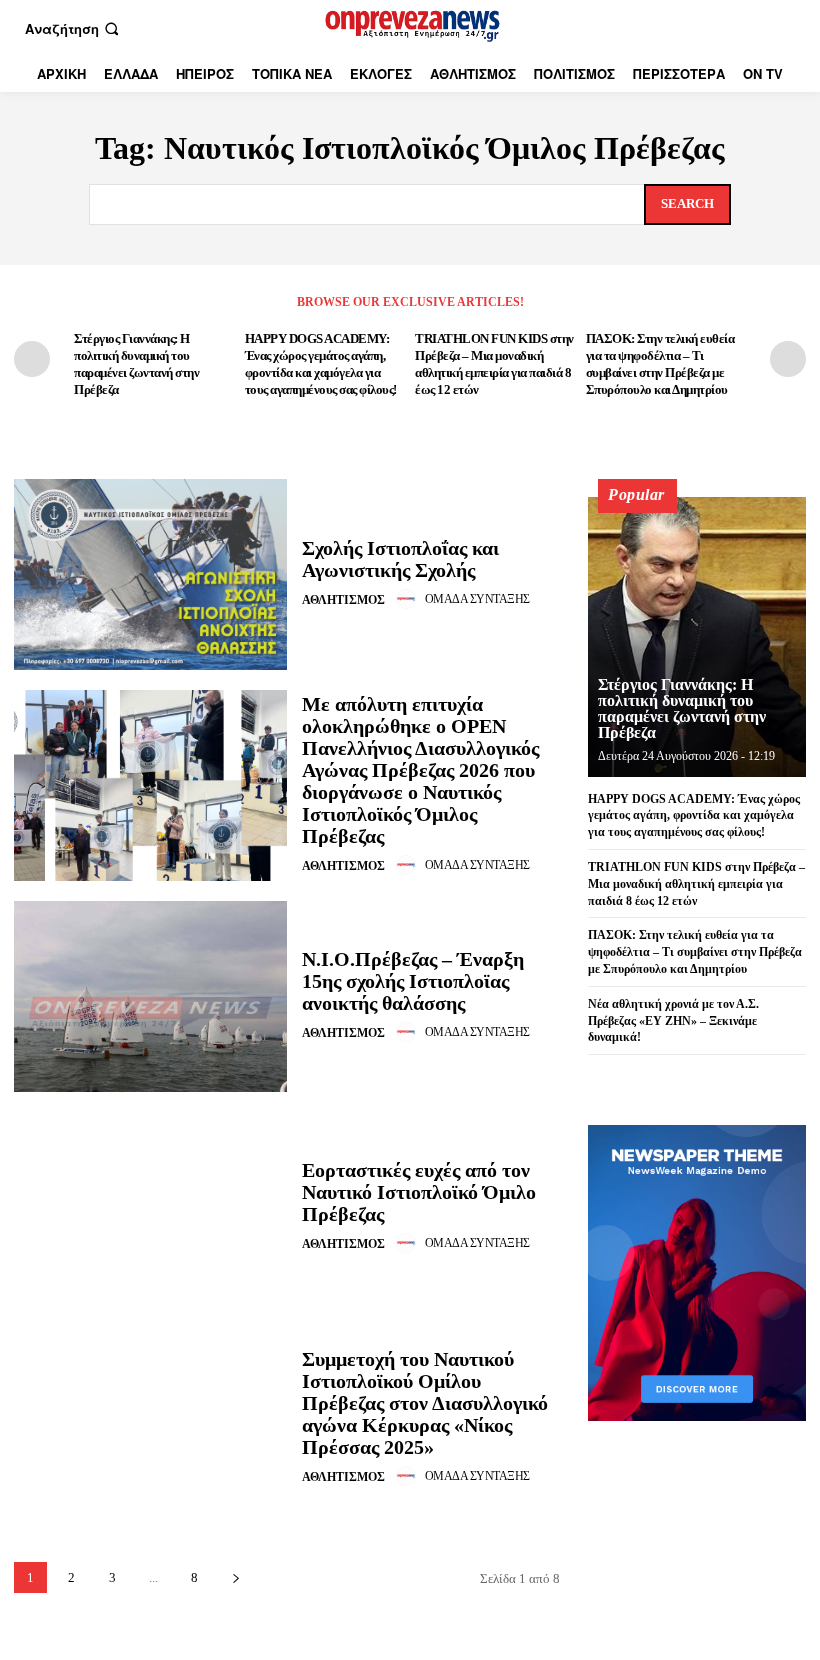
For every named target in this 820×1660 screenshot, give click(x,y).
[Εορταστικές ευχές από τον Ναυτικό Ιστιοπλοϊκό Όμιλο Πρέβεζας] (150, 1207)
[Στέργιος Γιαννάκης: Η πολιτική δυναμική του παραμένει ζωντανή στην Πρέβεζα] (697, 637)
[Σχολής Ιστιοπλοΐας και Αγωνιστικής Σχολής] (150, 574)
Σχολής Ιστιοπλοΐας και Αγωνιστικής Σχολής (400, 559)
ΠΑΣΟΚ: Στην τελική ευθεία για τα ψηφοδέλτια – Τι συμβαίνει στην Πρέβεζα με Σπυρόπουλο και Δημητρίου (695, 952)
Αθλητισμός (343, 600)
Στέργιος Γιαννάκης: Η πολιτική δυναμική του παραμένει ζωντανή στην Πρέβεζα (682, 708)
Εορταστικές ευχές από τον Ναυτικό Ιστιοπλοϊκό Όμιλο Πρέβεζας (419, 1192)
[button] (74, 28)
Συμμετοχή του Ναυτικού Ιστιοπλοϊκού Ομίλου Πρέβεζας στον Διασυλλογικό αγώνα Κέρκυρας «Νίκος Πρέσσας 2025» (425, 1403)
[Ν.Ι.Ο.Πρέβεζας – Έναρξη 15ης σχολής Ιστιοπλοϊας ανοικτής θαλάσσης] (150, 996)
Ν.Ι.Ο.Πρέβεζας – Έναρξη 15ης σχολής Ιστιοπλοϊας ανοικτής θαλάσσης (413, 981)
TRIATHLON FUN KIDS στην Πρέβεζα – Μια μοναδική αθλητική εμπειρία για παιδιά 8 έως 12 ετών (696, 884)
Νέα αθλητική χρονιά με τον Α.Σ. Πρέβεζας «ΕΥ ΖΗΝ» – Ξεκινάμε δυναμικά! (673, 1021)
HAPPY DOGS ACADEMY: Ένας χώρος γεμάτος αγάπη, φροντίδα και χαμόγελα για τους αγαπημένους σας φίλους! (694, 816)
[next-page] (788, 359)
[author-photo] (409, 599)
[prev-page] (32, 359)
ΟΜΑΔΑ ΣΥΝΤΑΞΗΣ (477, 599)
